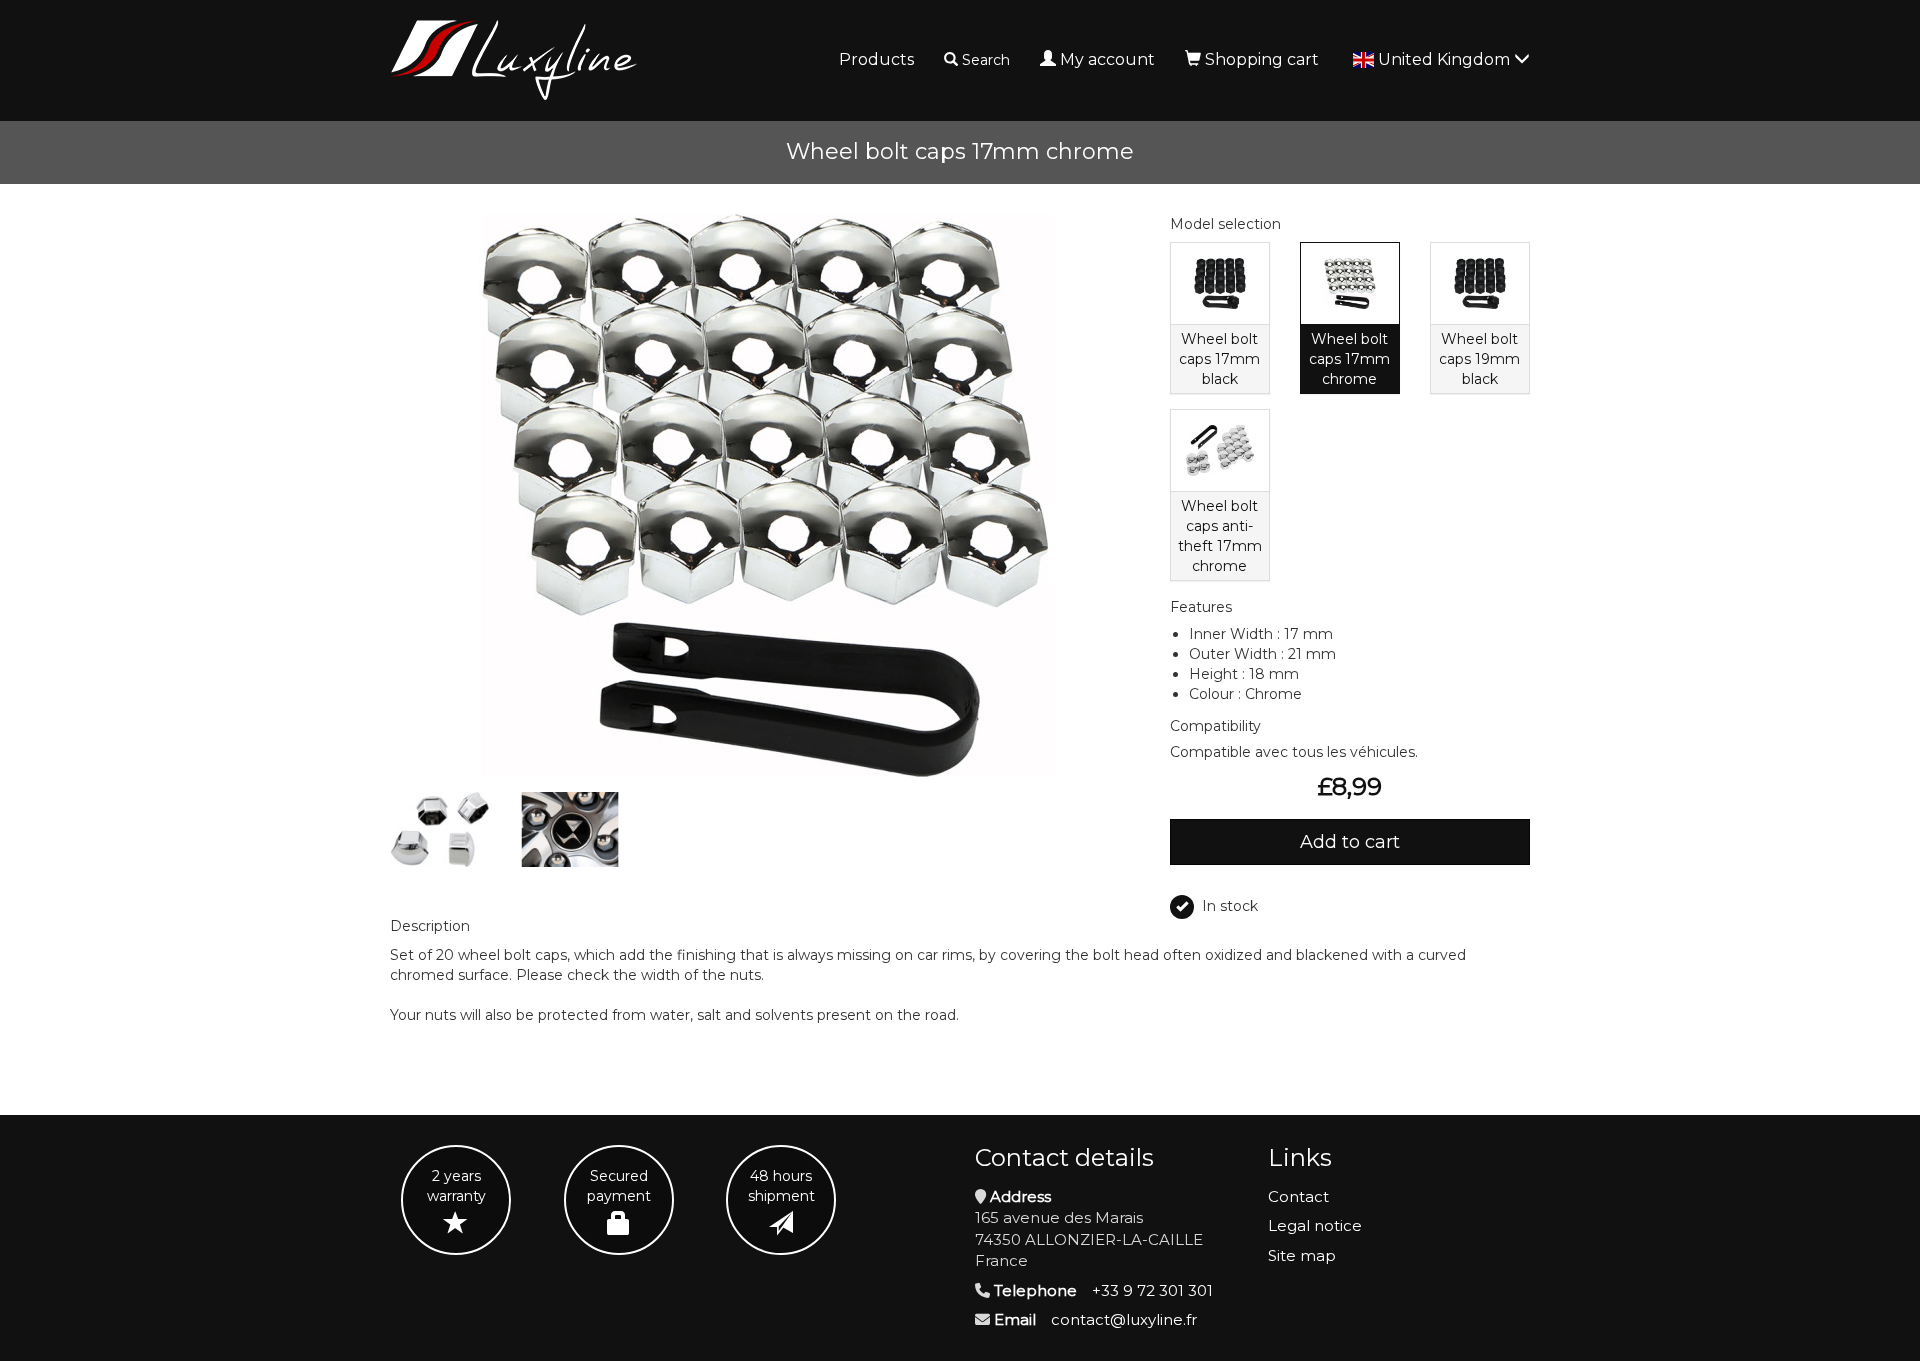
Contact (1298, 1196)
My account (1107, 59)
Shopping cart (1262, 59)
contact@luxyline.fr (1124, 1319)
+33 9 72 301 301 (1152, 1290)
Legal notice (1315, 1225)
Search (986, 60)
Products (876, 59)
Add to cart (1350, 842)
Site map (1302, 1255)
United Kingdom (1446, 59)
